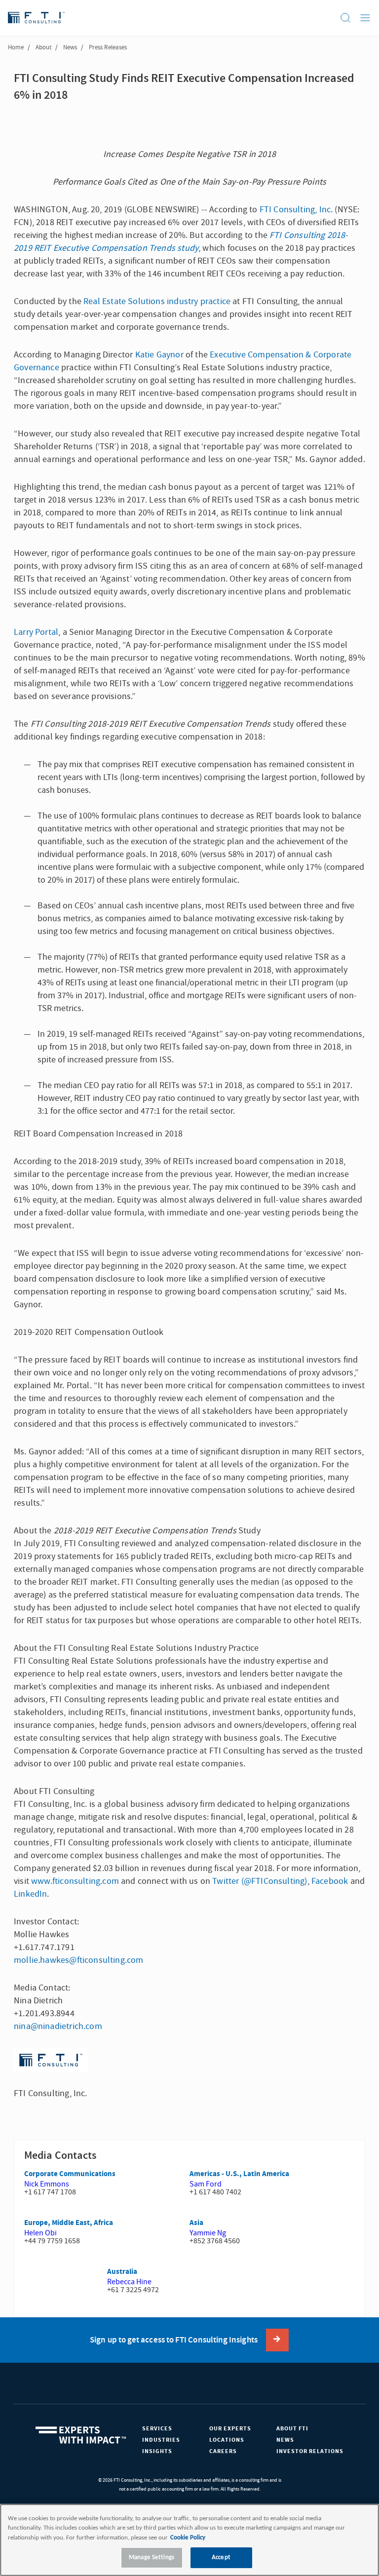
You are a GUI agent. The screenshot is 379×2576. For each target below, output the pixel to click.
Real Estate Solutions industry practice (157, 301)
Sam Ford (206, 2184)
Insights (157, 2451)
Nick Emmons (47, 2184)
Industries (161, 2440)
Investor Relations (310, 2451)
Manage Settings (152, 2557)
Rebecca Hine (129, 2282)
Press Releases (108, 47)
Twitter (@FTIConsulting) (260, 1881)
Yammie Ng (208, 2233)
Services (157, 2429)
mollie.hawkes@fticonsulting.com (79, 1960)
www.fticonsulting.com (75, 1881)
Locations (227, 2440)
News (70, 47)
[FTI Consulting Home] (36, 18)
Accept (221, 2557)
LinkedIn (30, 1894)
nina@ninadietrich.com (58, 2026)
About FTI (292, 2429)
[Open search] (345, 18)
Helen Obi (40, 2233)
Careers (223, 2451)
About (43, 47)
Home (16, 47)
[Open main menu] (365, 18)
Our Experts (230, 2429)
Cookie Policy (188, 2538)
